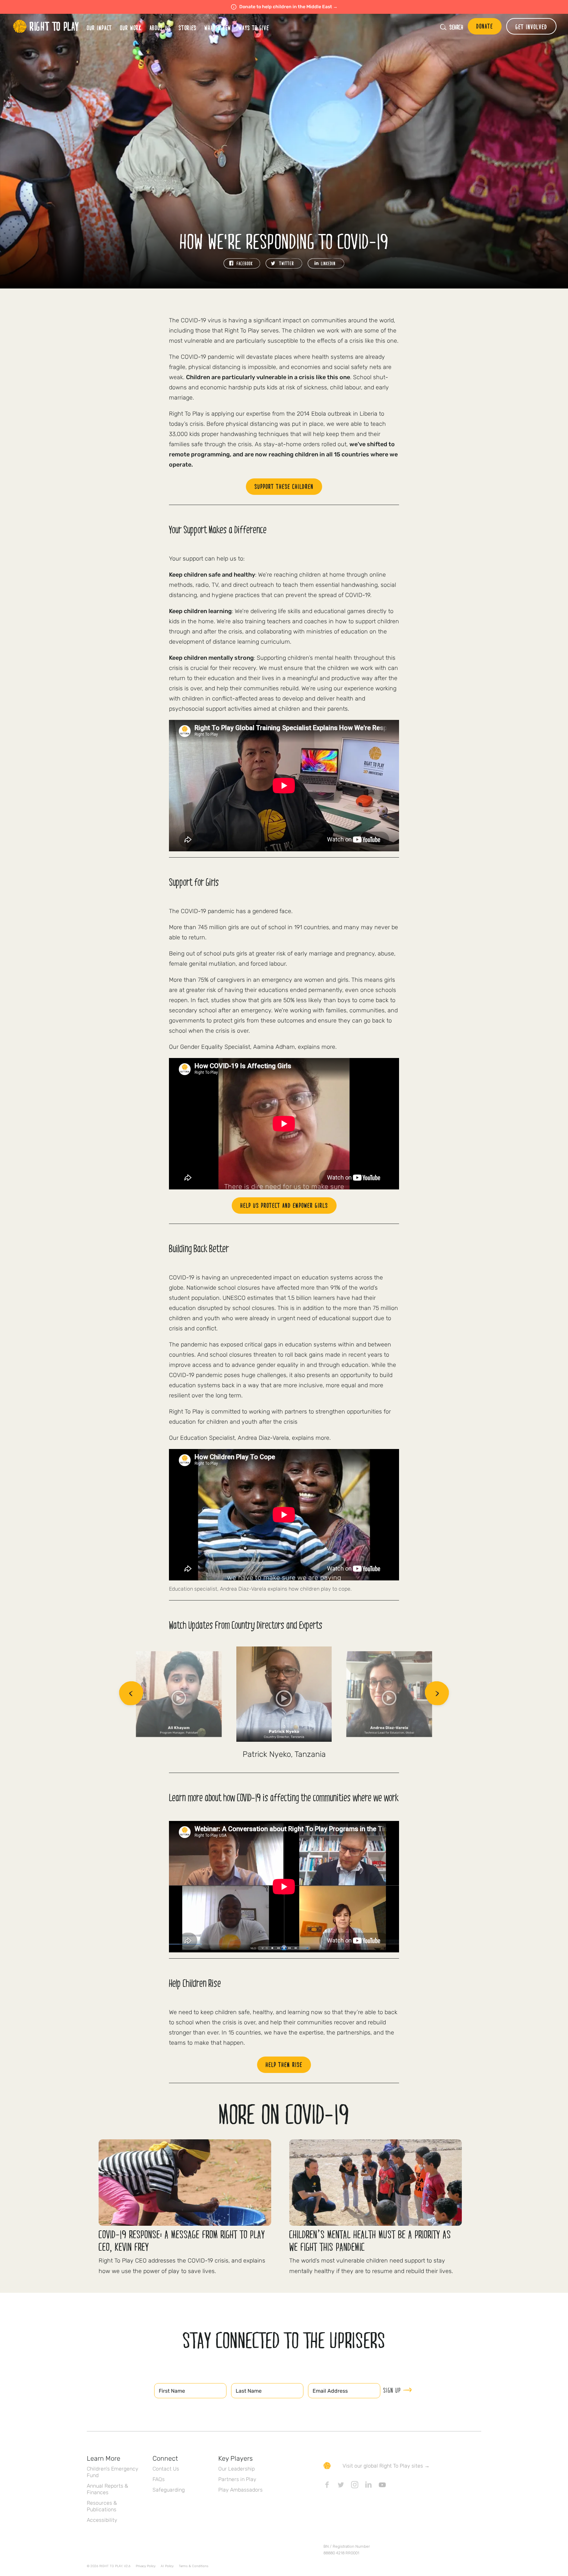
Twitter (341, 2485)
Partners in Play (237, 2479)
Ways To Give (254, 28)
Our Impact (99, 28)
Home (46, 26)
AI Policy (167, 2566)
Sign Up (392, 2390)
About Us (160, 28)
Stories (188, 28)
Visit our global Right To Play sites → (386, 2466)
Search (456, 27)
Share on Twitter (284, 264)
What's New (218, 28)
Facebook (327, 2485)
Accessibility (102, 2520)
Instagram (355, 2485)
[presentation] (131, 1694)
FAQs (159, 2479)
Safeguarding (169, 2490)
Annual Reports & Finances (107, 2489)
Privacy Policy (146, 2566)
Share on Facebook (242, 264)
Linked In (368, 2485)
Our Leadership (237, 2469)
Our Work (131, 28)
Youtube (382, 2485)
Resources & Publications (102, 2506)
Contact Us (166, 2469)
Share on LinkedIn (326, 264)
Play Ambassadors (240, 2490)
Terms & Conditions (194, 2566)
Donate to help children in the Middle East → (288, 7)
